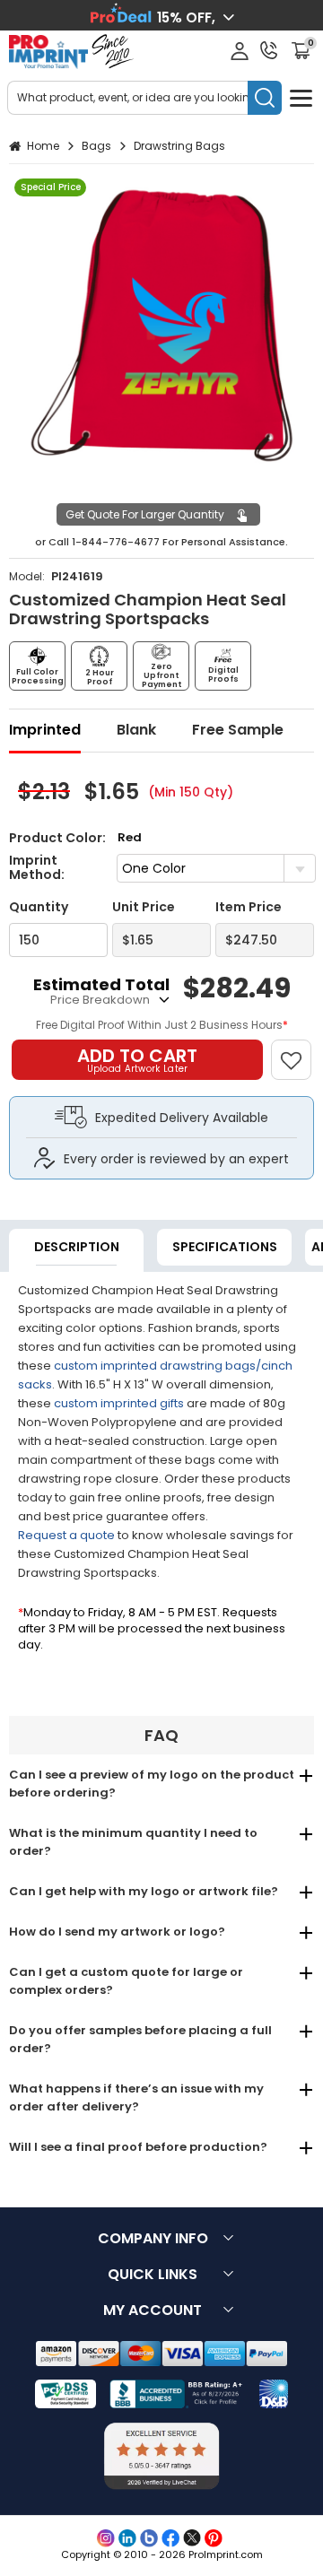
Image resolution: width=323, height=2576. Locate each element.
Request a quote (66, 1535)
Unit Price (144, 907)
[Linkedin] (127, 2538)
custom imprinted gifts (119, 1403)
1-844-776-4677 (116, 542)
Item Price (249, 907)
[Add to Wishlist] (299, 1051)
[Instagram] (106, 2538)
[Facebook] (170, 2538)
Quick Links (153, 2274)
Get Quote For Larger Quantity (145, 514)
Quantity (39, 907)
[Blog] (149, 2538)
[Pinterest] (214, 2538)
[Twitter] (192, 2538)
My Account (153, 2310)
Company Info (153, 2238)
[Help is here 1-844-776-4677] (269, 50)
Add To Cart (137, 1059)
